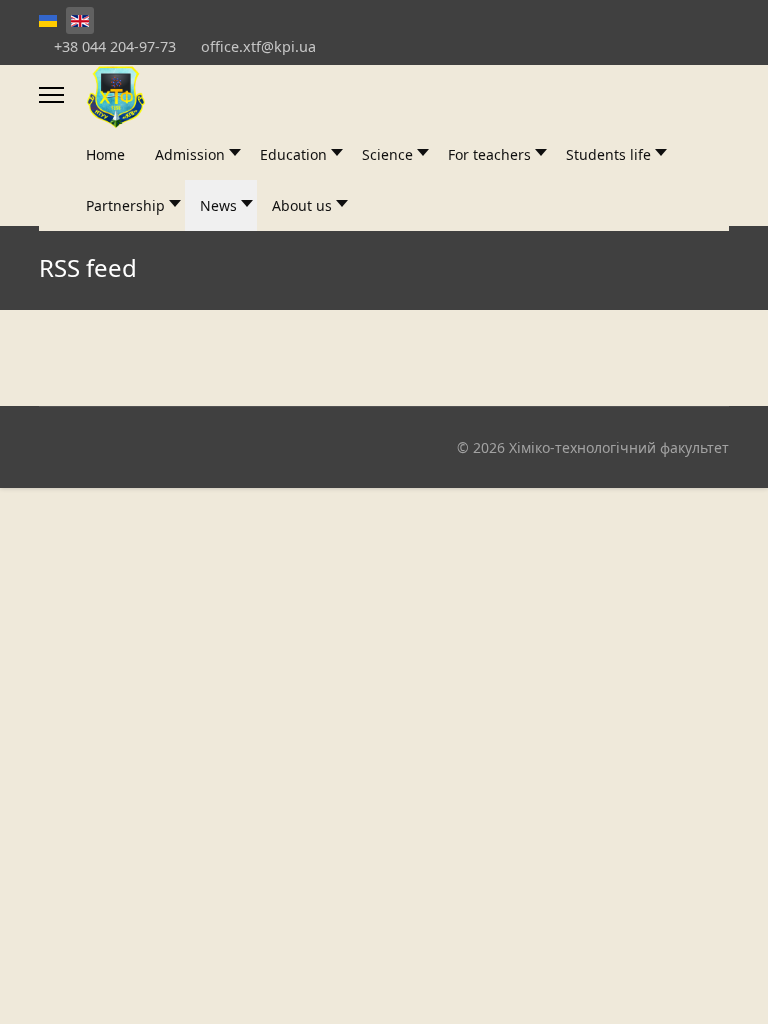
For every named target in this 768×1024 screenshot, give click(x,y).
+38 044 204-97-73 (115, 46)
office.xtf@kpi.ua (258, 46)
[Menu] (51, 95)
